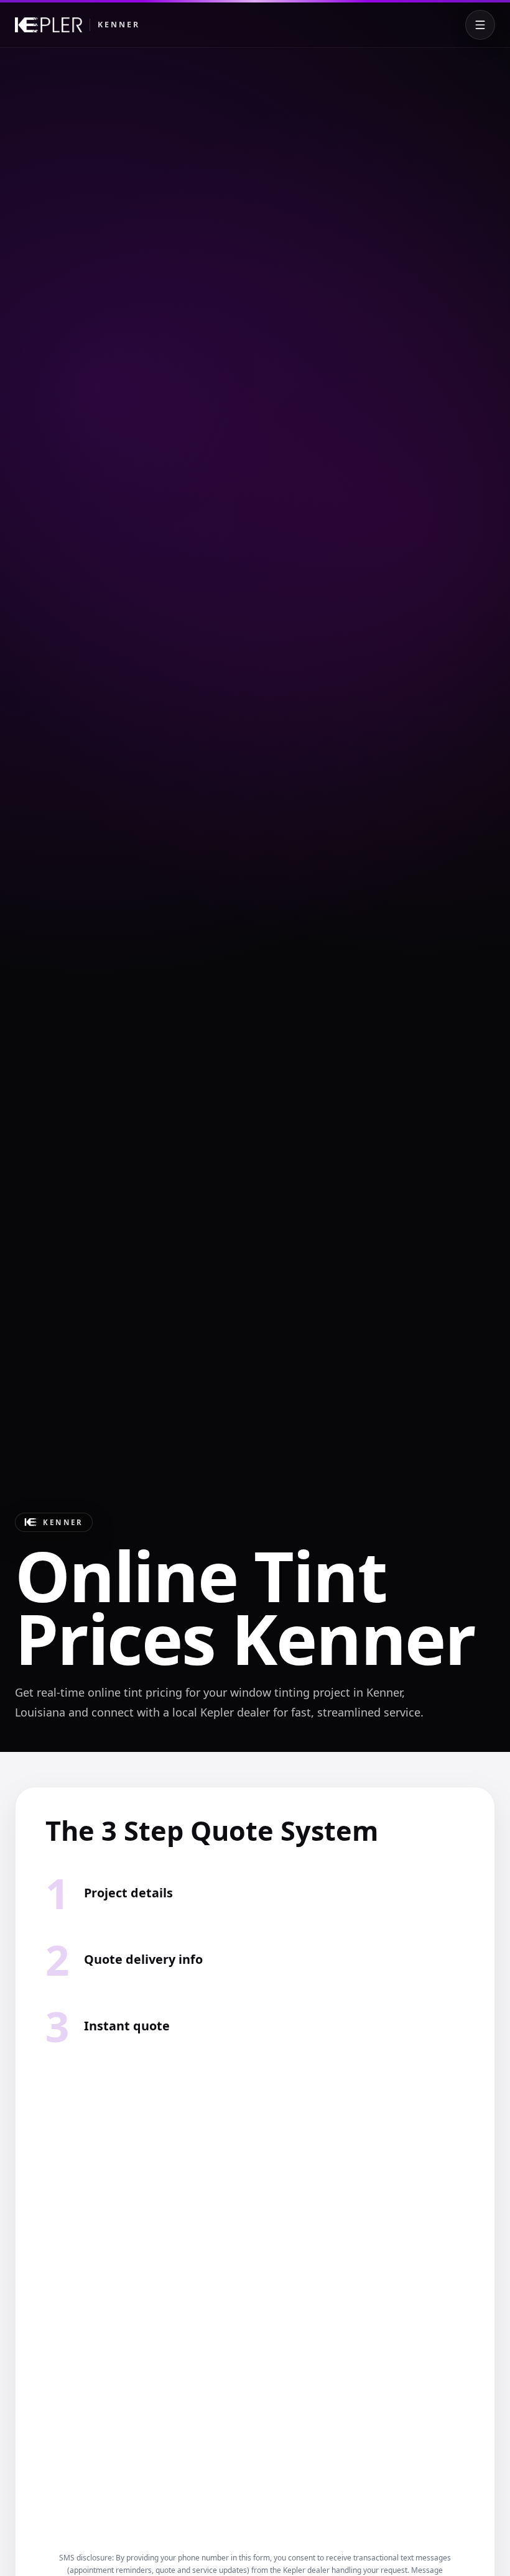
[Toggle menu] (480, 25)
